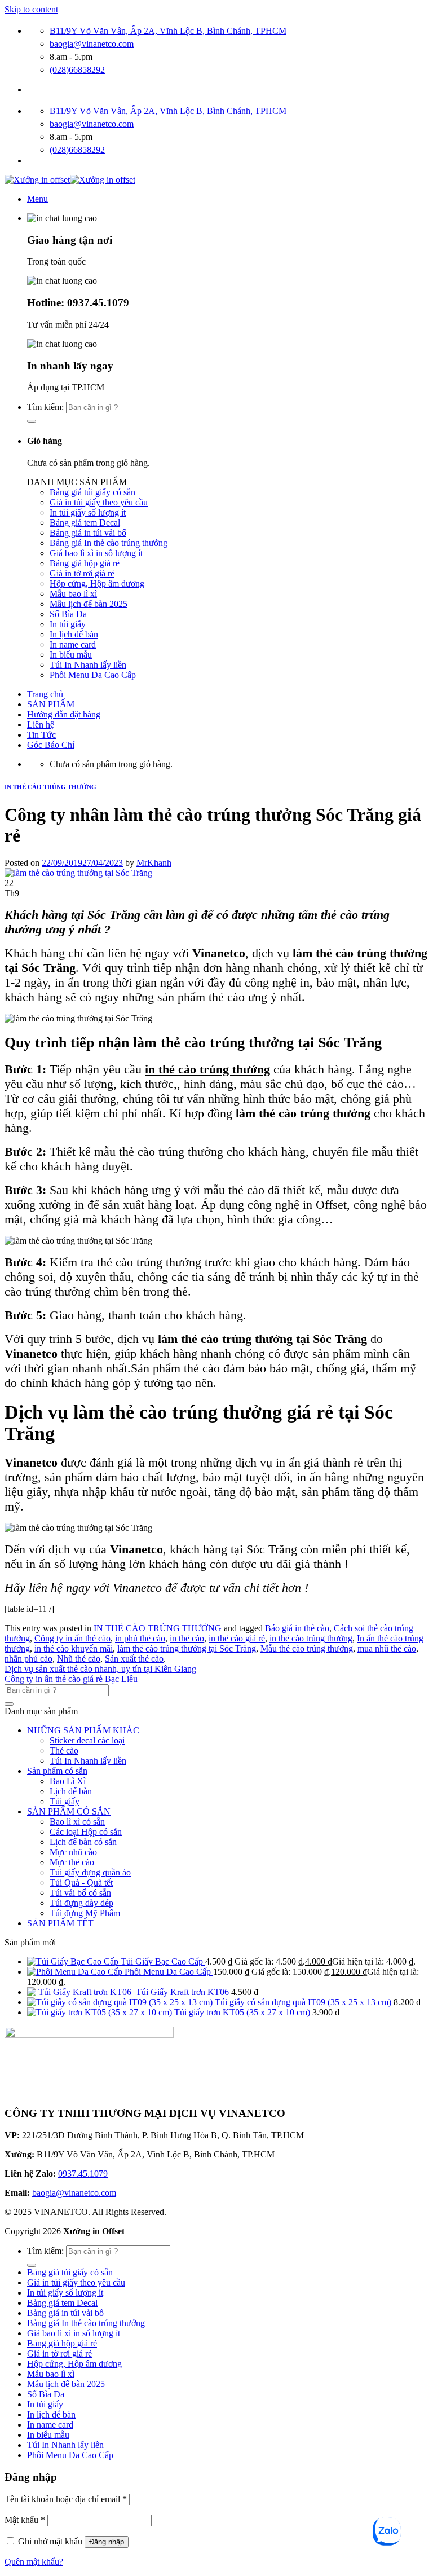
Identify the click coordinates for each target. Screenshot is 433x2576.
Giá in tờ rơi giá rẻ (82, 573)
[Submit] (32, 421)
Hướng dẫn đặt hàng (64, 714)
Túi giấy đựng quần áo (90, 1872)
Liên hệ (41, 725)
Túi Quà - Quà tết (81, 1883)
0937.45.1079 (83, 2174)
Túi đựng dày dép (81, 1903)
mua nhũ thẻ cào (387, 1648)
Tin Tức (41, 735)
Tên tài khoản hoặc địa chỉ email (66, 2499)
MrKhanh (154, 863)
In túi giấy (68, 624)
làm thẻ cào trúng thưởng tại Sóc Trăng (187, 1648)
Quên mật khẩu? (34, 2562)
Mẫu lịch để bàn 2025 (89, 604)
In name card (73, 644)
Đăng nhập (107, 2542)
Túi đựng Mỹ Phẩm (85, 1913)
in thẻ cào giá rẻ (237, 1638)
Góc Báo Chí (51, 745)
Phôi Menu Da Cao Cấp (93, 675)
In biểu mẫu (71, 655)
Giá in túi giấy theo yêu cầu (99, 502)
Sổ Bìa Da (68, 614)
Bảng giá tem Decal (85, 523)
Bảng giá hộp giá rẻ (85, 563)
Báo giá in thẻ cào (297, 1628)
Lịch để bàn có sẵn (83, 1842)
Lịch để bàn (71, 1791)
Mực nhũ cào (73, 1852)
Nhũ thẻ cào (79, 1659)
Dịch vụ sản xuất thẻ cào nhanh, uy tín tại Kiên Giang (100, 1669)
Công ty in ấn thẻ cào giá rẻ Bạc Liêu (71, 1679)
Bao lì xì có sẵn (77, 1822)
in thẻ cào (187, 1638)
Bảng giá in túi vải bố (88, 533)
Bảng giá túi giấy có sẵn (92, 492)
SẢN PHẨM (51, 704)
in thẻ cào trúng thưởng (207, 1069)
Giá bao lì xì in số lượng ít (96, 553)
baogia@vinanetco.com (74, 2193)
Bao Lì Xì (68, 1781)
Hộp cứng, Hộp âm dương (97, 584)
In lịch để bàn (74, 634)
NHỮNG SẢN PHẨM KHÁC (83, 1730)
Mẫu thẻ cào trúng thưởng (307, 1648)
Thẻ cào (64, 1751)
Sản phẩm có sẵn (57, 1771)
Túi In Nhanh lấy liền (88, 665)
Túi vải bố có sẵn (80, 1893)
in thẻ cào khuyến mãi (74, 1648)
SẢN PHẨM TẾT (60, 1923)
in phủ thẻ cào (140, 1638)
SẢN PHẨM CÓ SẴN (69, 1811)
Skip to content (31, 9)
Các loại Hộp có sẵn (86, 1832)
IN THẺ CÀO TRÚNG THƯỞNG (50, 787)
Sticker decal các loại (87, 1740)
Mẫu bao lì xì (73, 594)
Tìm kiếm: (45, 407)
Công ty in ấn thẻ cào (72, 1638)
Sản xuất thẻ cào (134, 1659)
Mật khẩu (25, 2520)
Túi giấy (65, 1801)
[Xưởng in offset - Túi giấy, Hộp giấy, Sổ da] (70, 180)
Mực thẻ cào (72, 1862)
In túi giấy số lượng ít (88, 512)
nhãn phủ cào (28, 1659)
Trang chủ (45, 694)
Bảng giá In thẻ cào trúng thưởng (109, 543)
